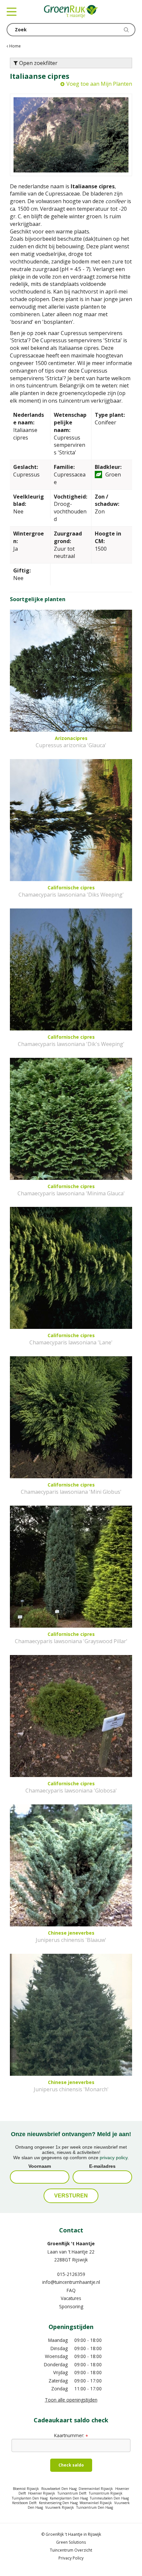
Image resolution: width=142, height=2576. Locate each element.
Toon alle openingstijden (71, 2400)
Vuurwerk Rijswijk (60, 2507)
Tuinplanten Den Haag (30, 2498)
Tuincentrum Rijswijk (106, 2493)
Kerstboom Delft (24, 2503)
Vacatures (71, 2298)
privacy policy (114, 2158)
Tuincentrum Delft (72, 2493)
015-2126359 (71, 2274)
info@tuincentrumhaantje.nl (71, 2282)
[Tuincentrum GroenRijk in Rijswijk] (71, 12)
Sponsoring (71, 2306)
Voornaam (40, 2166)
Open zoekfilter (38, 63)
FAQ (71, 2290)
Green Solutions (71, 2542)
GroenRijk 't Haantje (71, 2243)
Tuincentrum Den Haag (95, 2507)
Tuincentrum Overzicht (71, 2550)
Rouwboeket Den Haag (59, 2489)
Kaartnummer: (71, 2435)
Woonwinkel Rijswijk (96, 2503)
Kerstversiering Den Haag (58, 2503)
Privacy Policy (71, 2558)
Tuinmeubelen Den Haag (109, 2498)
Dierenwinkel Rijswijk (96, 2489)
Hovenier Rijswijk (42, 2493)
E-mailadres (102, 2166)
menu (12, 12)
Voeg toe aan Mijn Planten (99, 84)
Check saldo (71, 2465)
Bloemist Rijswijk (26, 2489)
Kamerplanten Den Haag (69, 2498)
